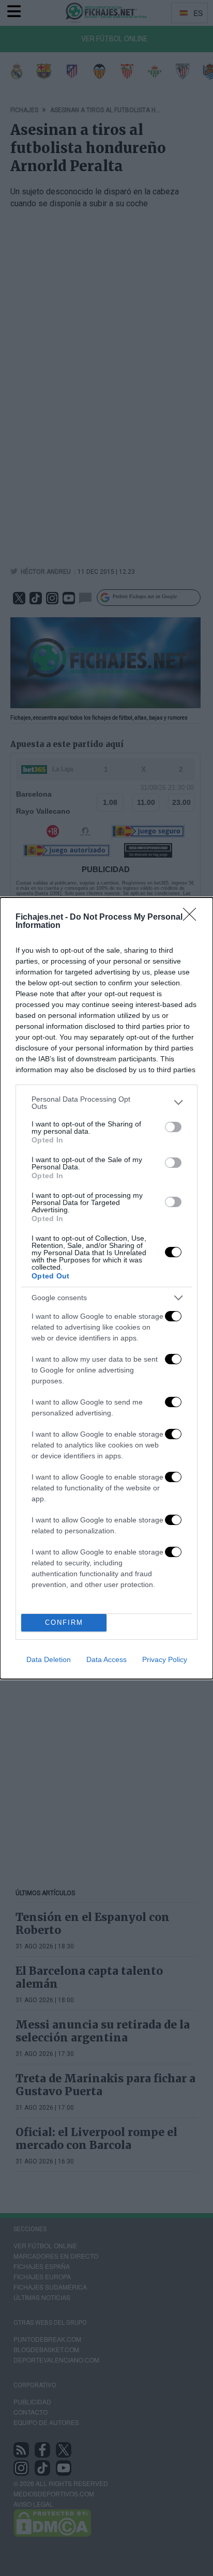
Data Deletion (49, 1659)
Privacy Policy (165, 1659)
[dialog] (106, 1288)
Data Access (106, 1659)
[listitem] (106, 1103)
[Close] (193, 918)
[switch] (173, 1127)
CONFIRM (64, 1622)
